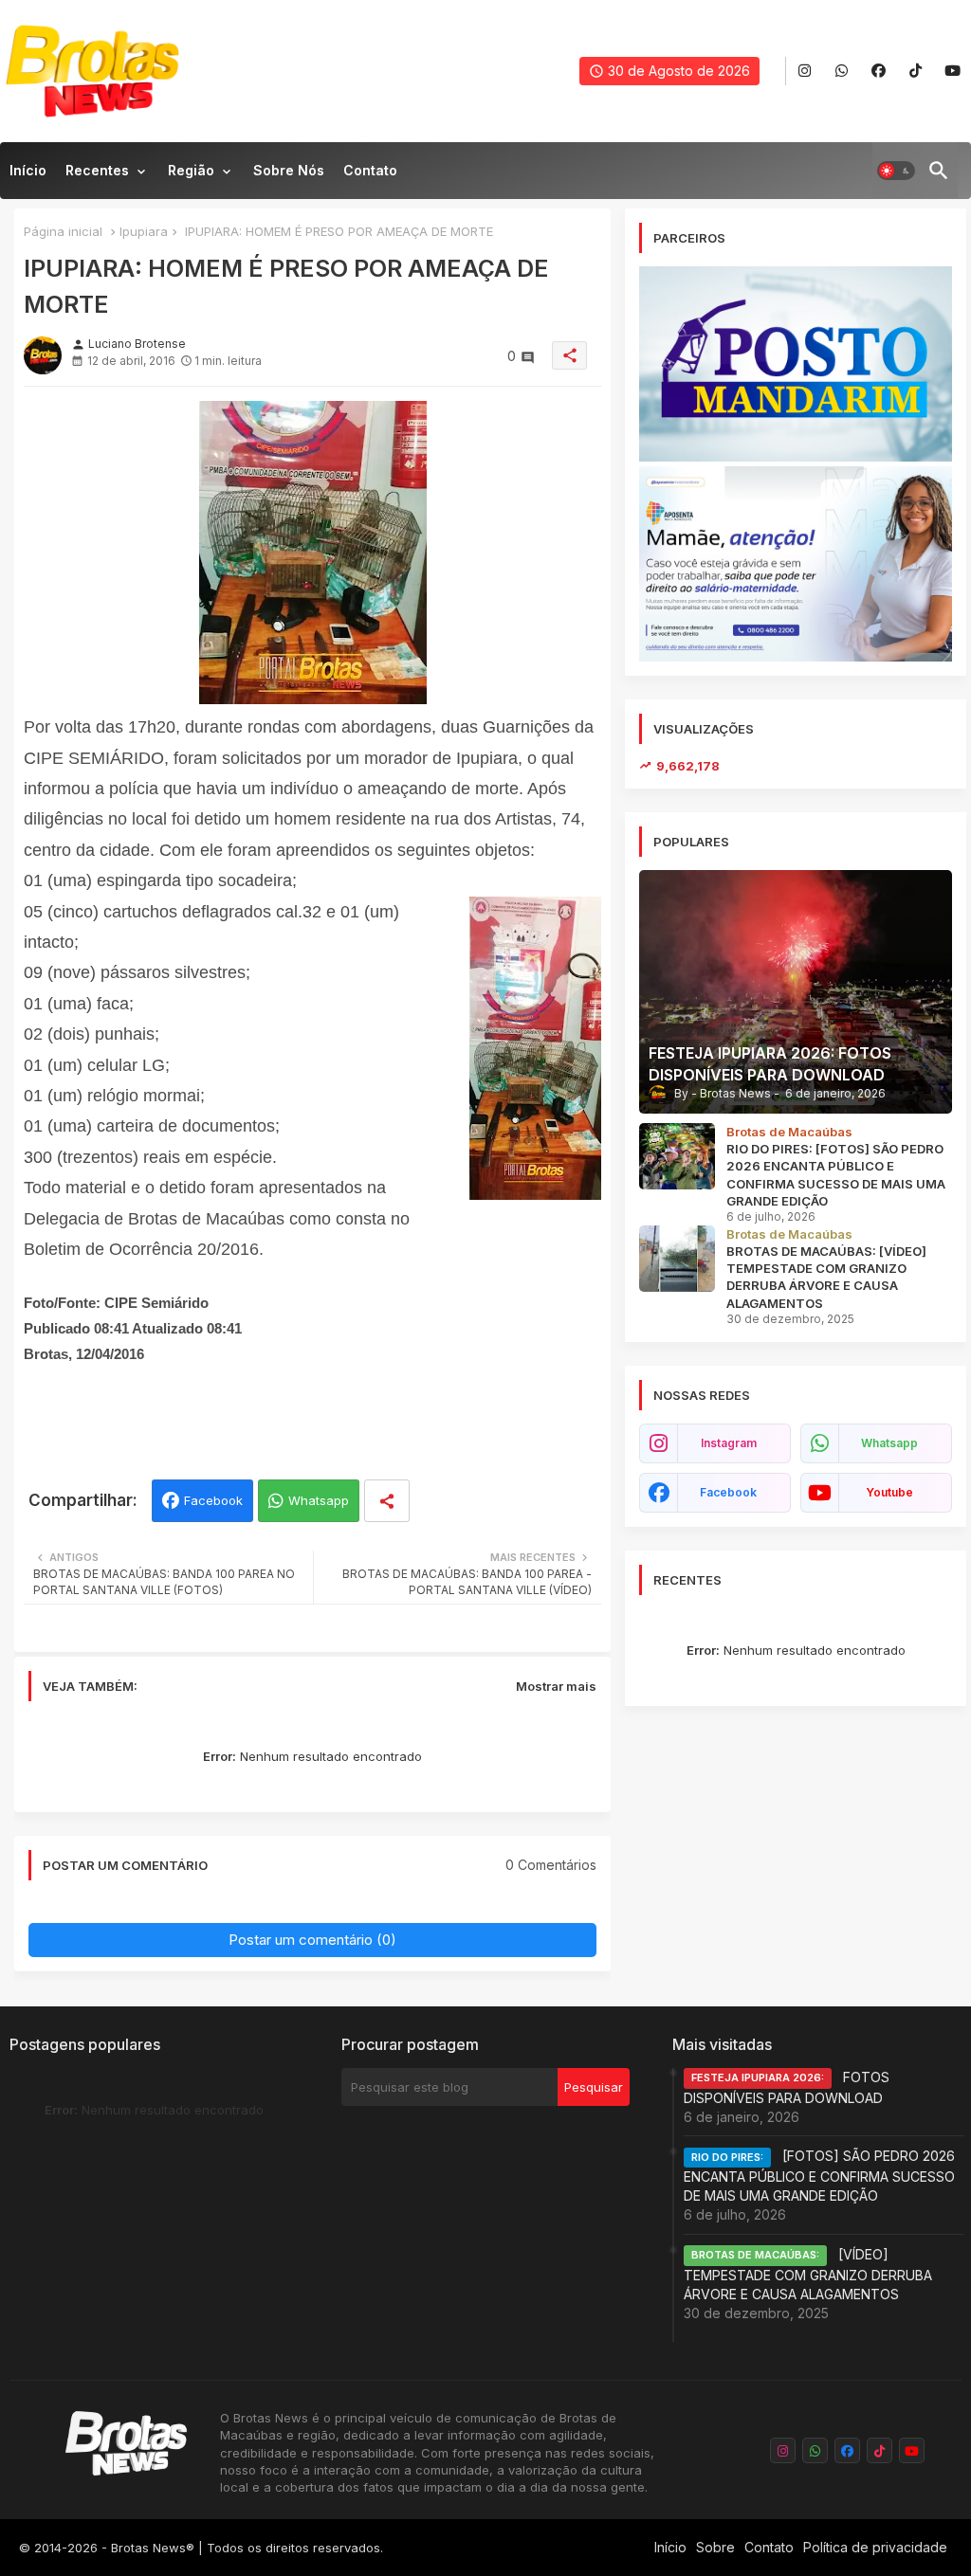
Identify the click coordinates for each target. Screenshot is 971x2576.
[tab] (28, 175)
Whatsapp (319, 1500)
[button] (896, 171)
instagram (729, 1443)
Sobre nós (289, 170)
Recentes (97, 170)
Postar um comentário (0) (312, 1940)
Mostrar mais (556, 1686)
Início (28, 170)
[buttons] (805, 72)
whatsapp (889, 1443)
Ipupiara (144, 231)
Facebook (213, 1500)
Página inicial (63, 231)
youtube (889, 1492)
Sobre (715, 2547)
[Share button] (387, 1501)
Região (191, 170)
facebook (728, 1492)
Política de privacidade (875, 2547)
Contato (370, 170)
